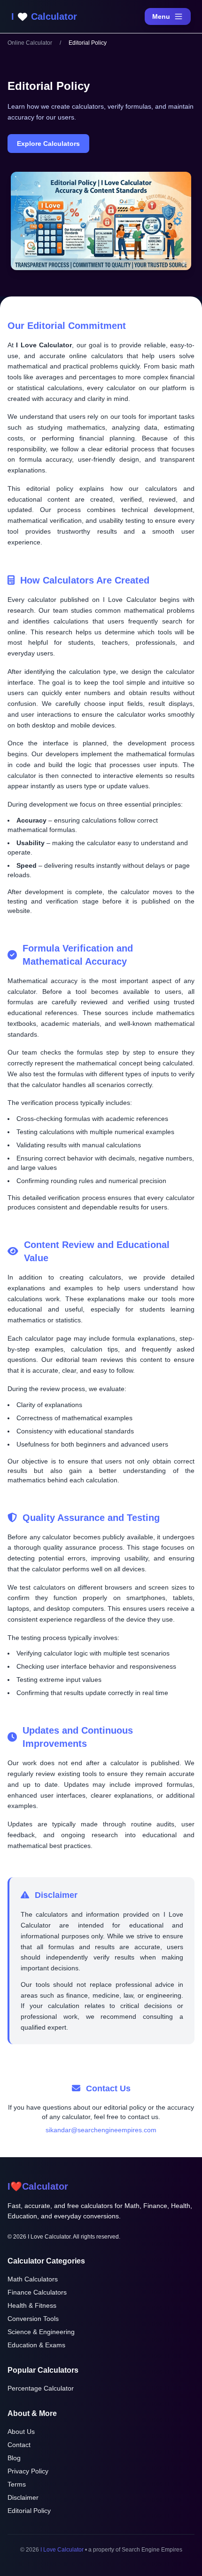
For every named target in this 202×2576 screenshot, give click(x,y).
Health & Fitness (32, 2305)
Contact (19, 2445)
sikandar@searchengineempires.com (101, 2130)
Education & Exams (36, 2345)
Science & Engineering (41, 2332)
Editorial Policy (29, 2511)
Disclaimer (23, 2497)
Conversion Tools (33, 2319)
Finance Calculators (37, 2292)
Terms (17, 2484)
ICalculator (38, 2186)
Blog (14, 2458)
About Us (21, 2432)
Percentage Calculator (41, 2388)
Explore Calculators (48, 144)
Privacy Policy (28, 2471)
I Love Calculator (62, 2550)
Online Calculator (30, 43)
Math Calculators (33, 2279)
